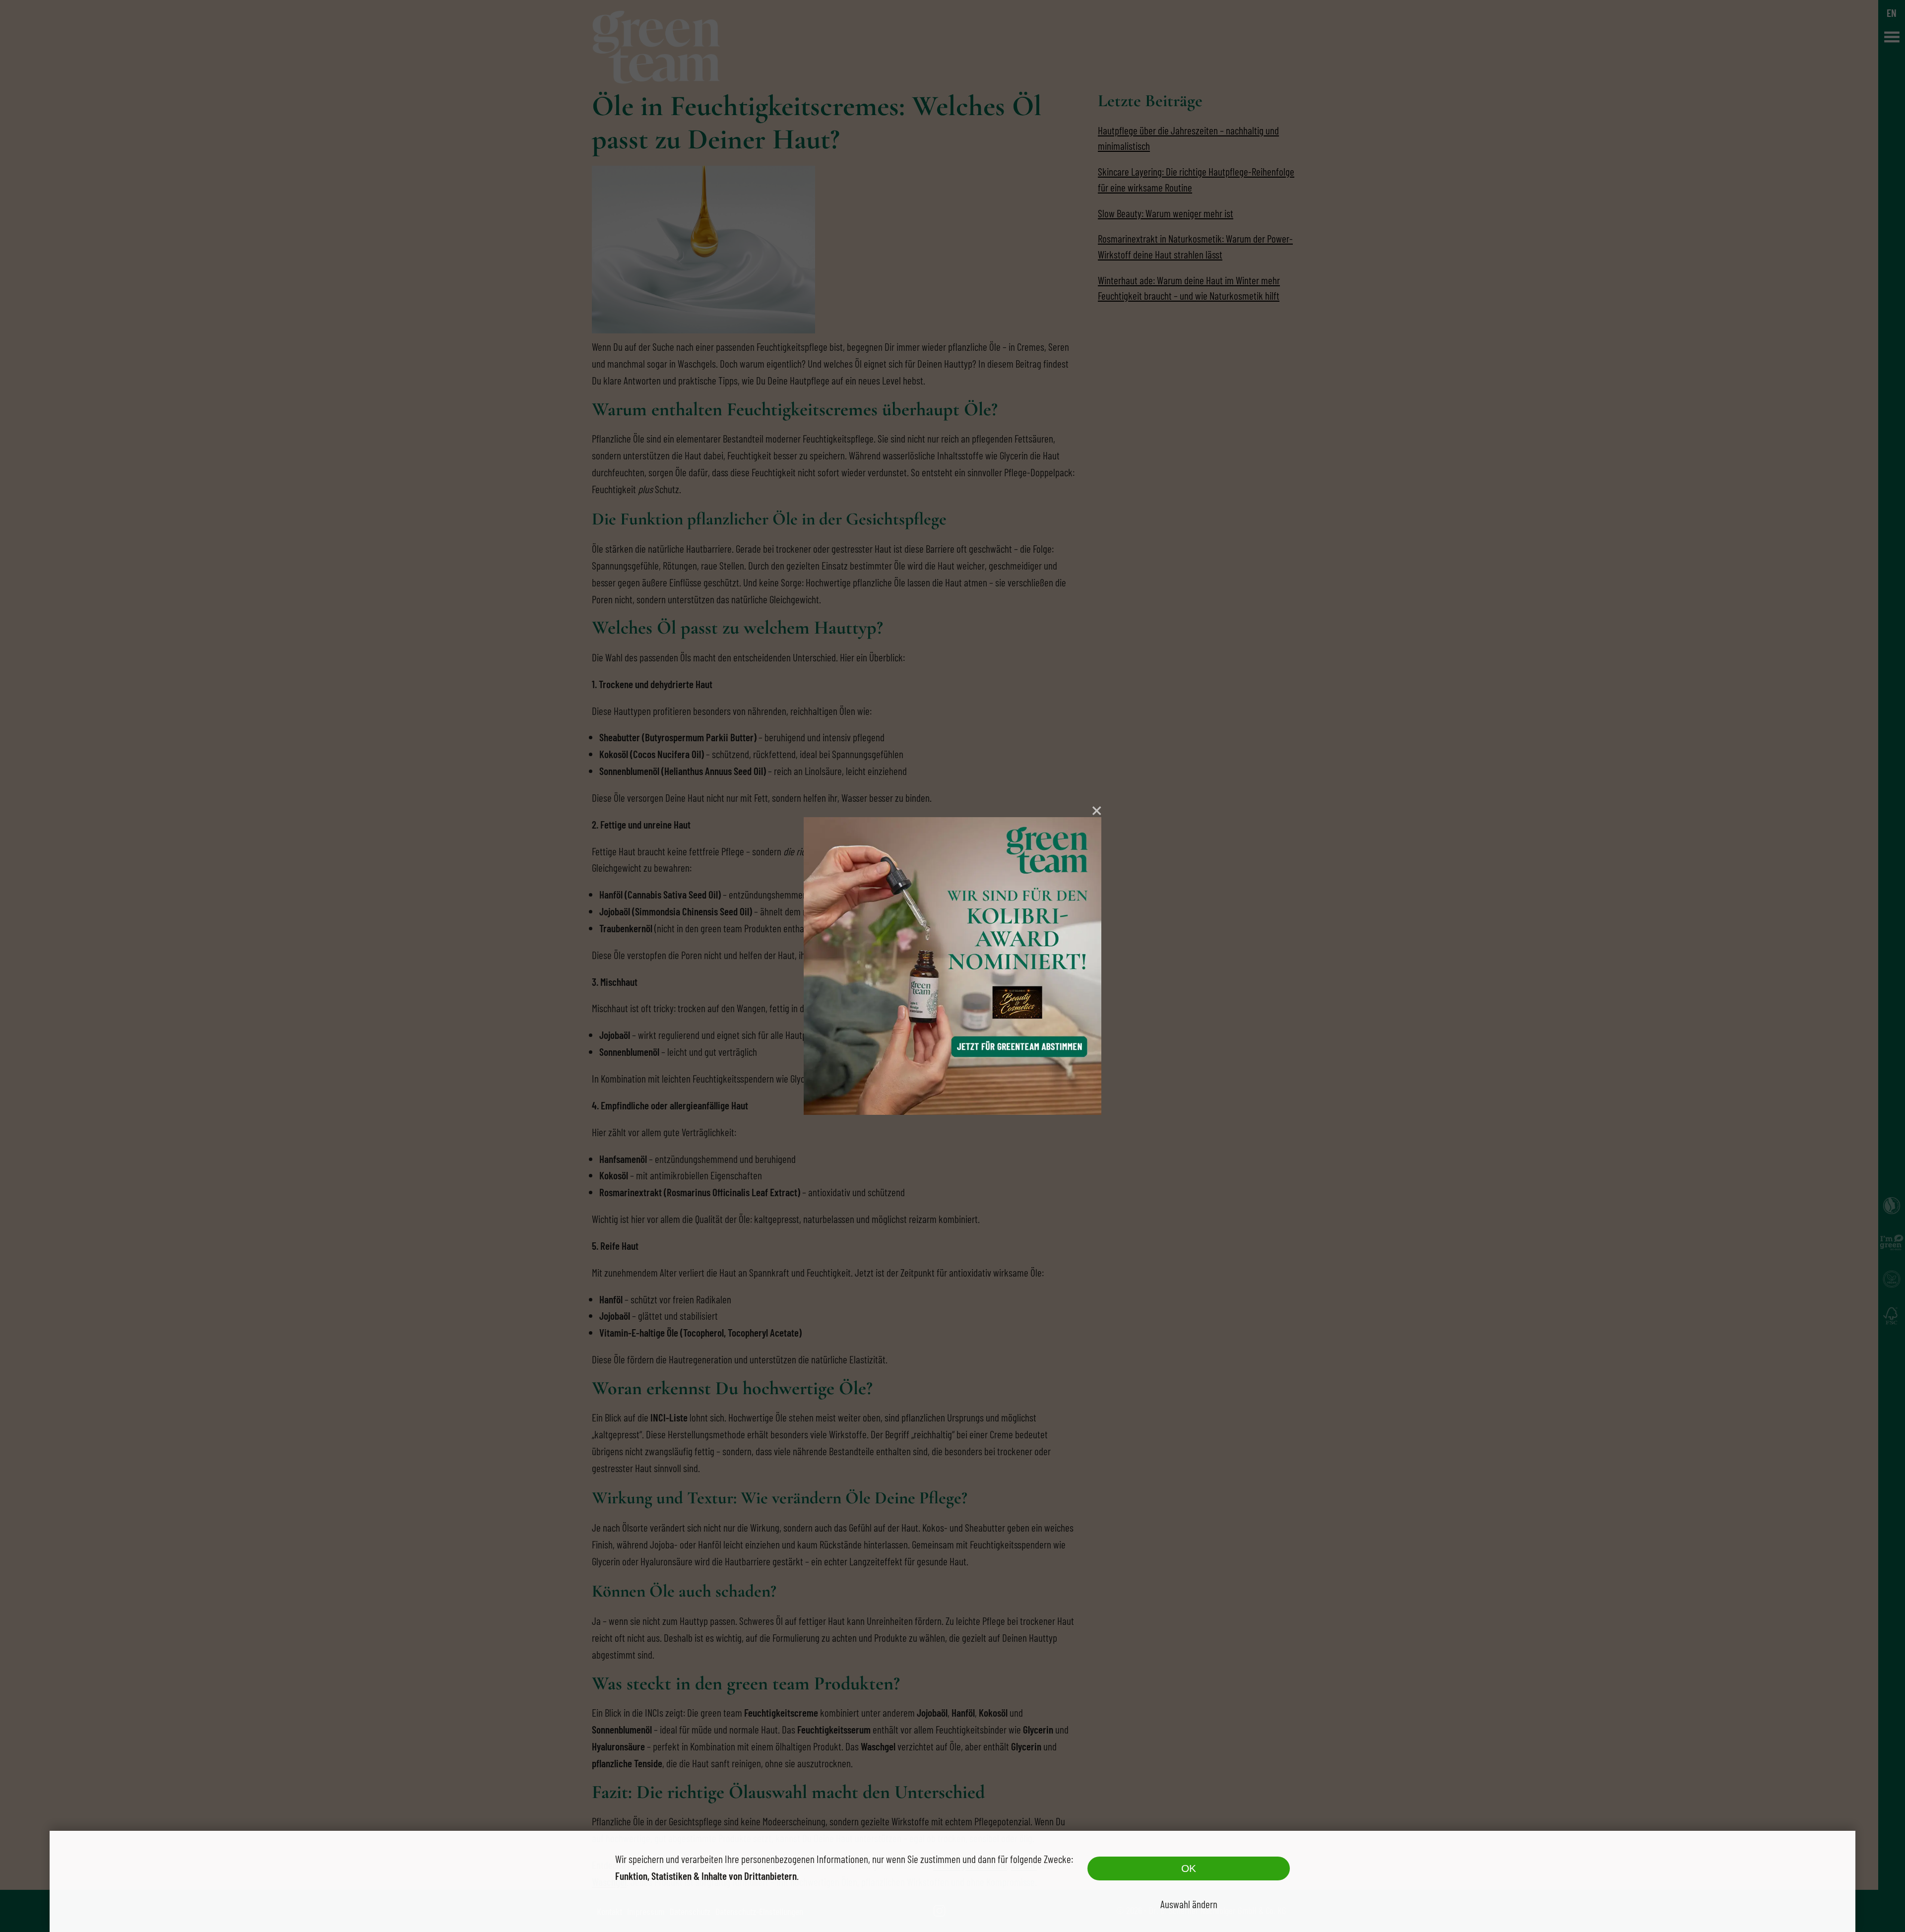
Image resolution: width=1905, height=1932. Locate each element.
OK (1189, 1868)
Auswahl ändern (1189, 1904)
